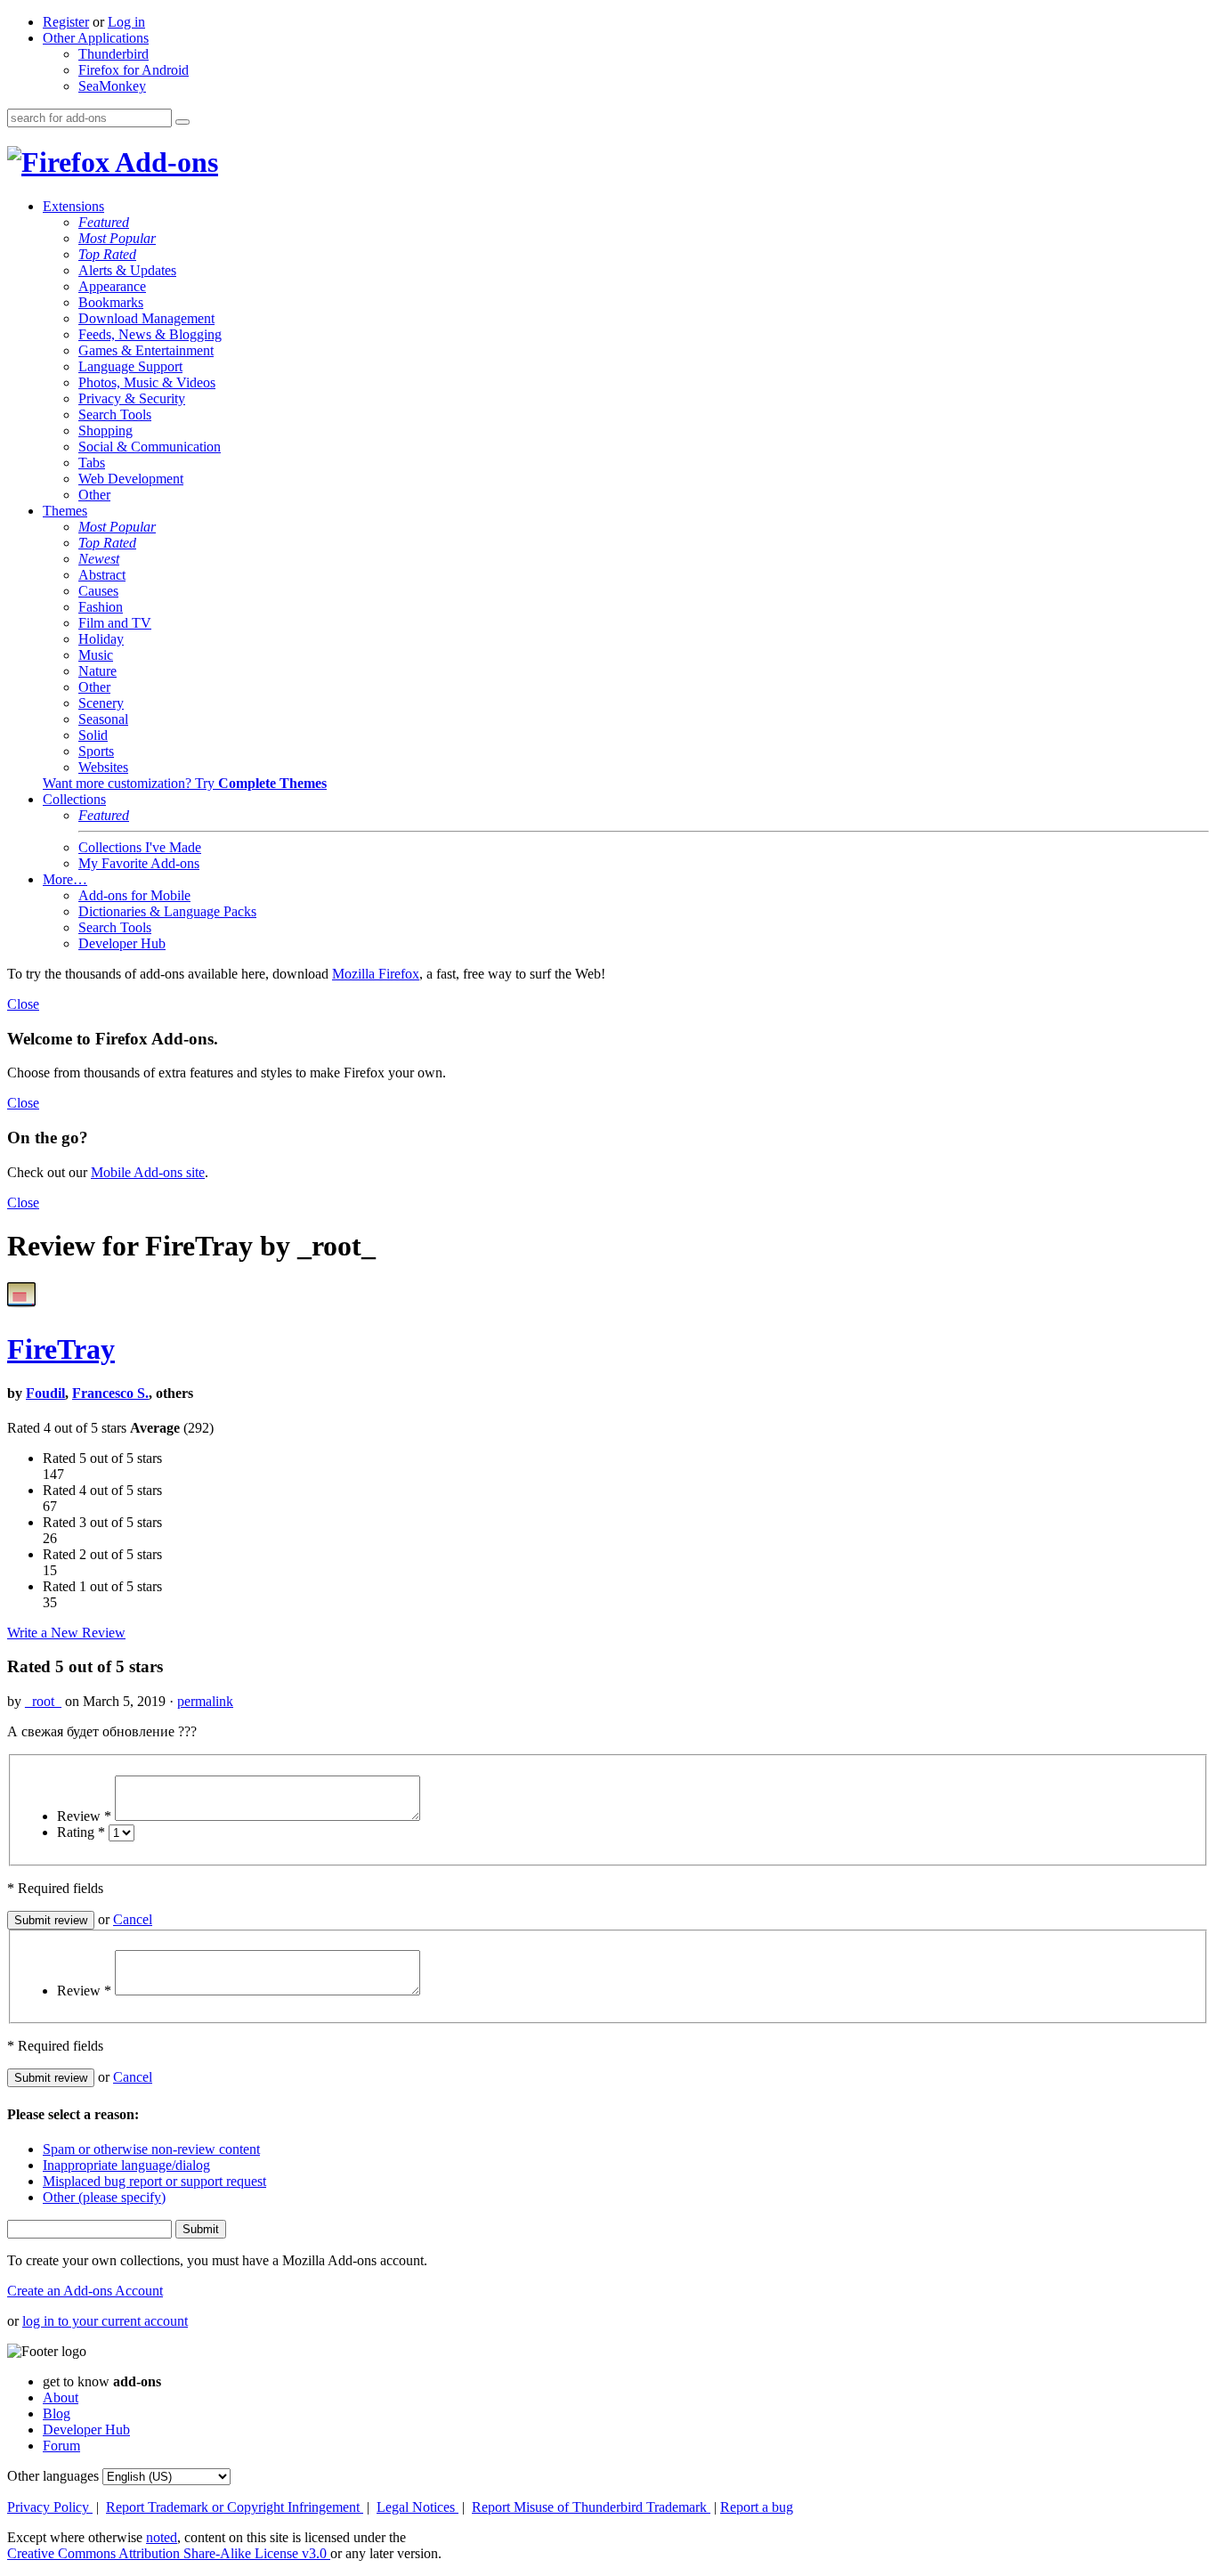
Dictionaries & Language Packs (167, 911)
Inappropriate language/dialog (126, 2165)
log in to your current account (105, 2321)
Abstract (102, 575)
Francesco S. (110, 1393)
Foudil (45, 1393)
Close (23, 1004)
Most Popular (117, 238)
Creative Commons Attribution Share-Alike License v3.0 (169, 2553)
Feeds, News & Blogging (150, 334)
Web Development (131, 479)
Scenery (101, 703)
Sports (96, 751)
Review (84, 1816)
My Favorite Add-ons (139, 863)
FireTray (61, 1349)
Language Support (130, 366)
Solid (93, 735)
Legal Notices (417, 2507)
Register (66, 22)
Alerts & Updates (127, 270)
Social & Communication (150, 447)
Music (96, 655)
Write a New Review (66, 1633)
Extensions (73, 206)
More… (65, 879)
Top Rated (107, 254)
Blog (57, 2413)
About (61, 2397)
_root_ (43, 1701)
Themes (65, 511)
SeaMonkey (112, 86)
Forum (61, 2446)
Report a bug (757, 2507)
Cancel (133, 1919)
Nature (97, 671)
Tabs (92, 463)
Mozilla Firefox (376, 974)
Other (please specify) (104, 2197)
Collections (74, 799)
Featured (104, 222)
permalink (205, 1701)
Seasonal (103, 719)
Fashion (101, 607)
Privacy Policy (50, 2507)
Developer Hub (122, 943)
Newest (99, 559)
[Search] (182, 122)
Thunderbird (113, 54)
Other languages (53, 2476)
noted (162, 2537)
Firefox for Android (134, 70)
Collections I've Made (140, 847)
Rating (81, 1832)
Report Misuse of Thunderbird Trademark (591, 2507)
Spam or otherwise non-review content (151, 2149)
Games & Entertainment (146, 350)
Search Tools (115, 414)
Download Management (146, 318)
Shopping (105, 431)
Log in (126, 22)
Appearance (112, 286)
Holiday (101, 639)
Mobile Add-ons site (148, 1172)
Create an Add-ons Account (85, 2291)
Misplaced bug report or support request (154, 2181)
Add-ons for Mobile (134, 895)
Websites (103, 767)
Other (94, 495)
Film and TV (115, 623)
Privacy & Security (132, 398)
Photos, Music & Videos (147, 382)
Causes (98, 591)
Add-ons (164, 162)
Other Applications (96, 38)
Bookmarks (111, 302)
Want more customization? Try (185, 783)
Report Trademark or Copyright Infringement (235, 2507)
